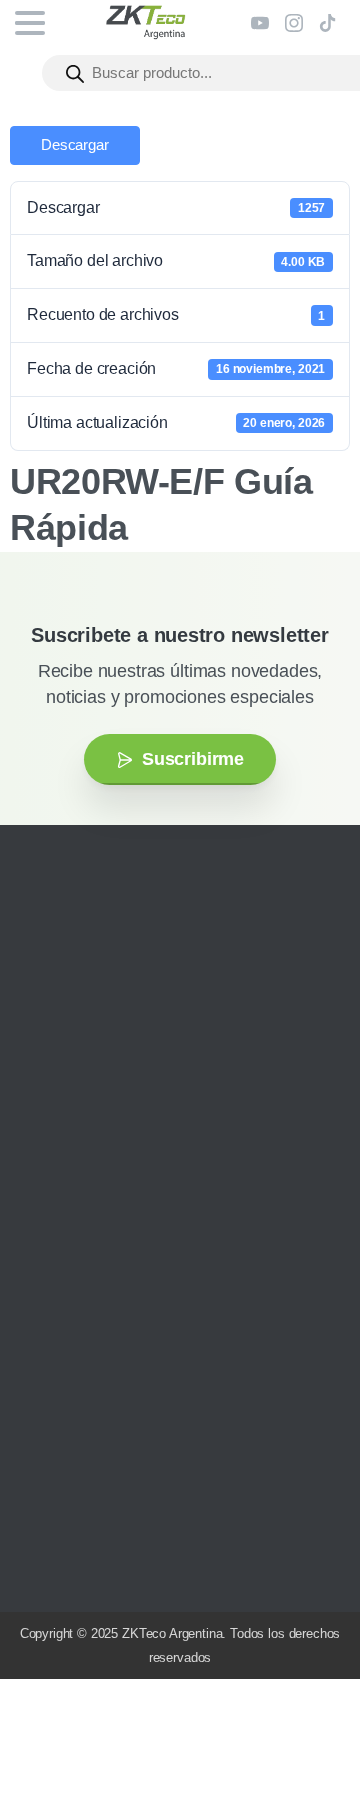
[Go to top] (305, 1737)
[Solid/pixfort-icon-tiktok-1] (165, 1125)
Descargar (75, 145)
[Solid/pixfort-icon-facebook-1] (75, 1125)
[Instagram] (294, 23)
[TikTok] (328, 23)
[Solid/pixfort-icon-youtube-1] (105, 1125)
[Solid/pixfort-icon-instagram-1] (45, 1125)
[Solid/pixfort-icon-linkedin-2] (135, 1125)
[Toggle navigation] (30, 23)
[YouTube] (260, 23)
